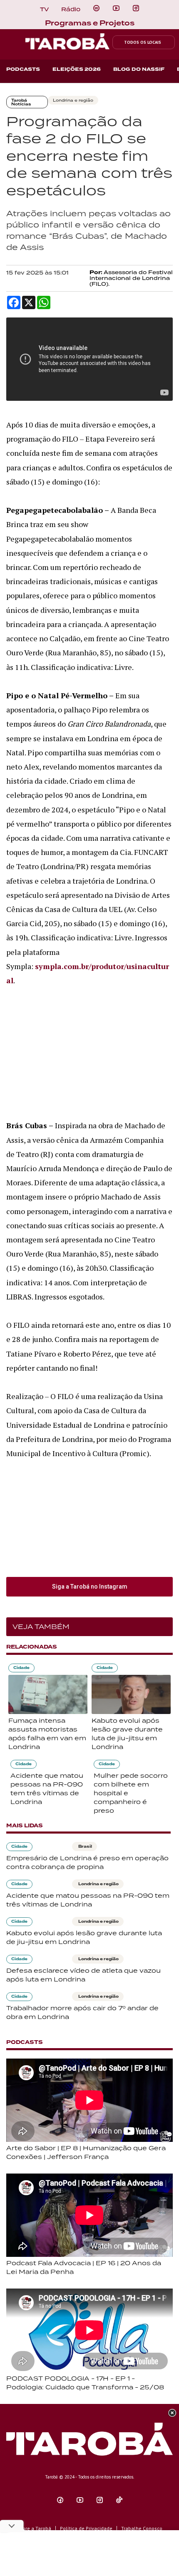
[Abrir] (116, 8)
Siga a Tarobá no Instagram (90, 1587)
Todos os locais (143, 42)
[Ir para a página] (96, 8)
